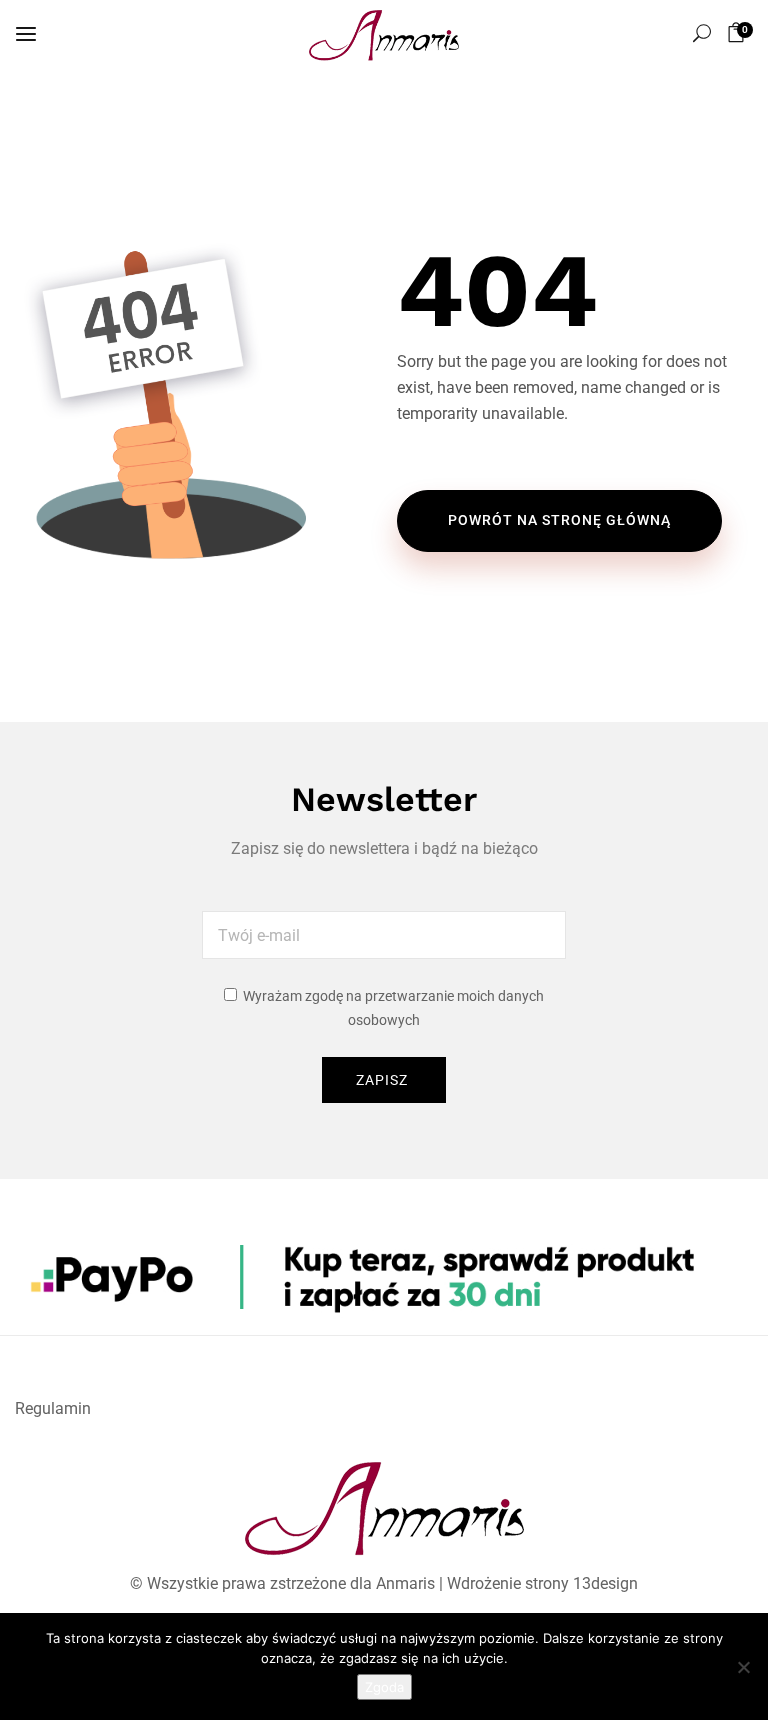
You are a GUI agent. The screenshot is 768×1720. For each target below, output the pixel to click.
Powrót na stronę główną (559, 520)
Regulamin (53, 1408)
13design (605, 1583)
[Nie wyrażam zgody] (743, 1667)
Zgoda (384, 1687)
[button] (739, 33)
